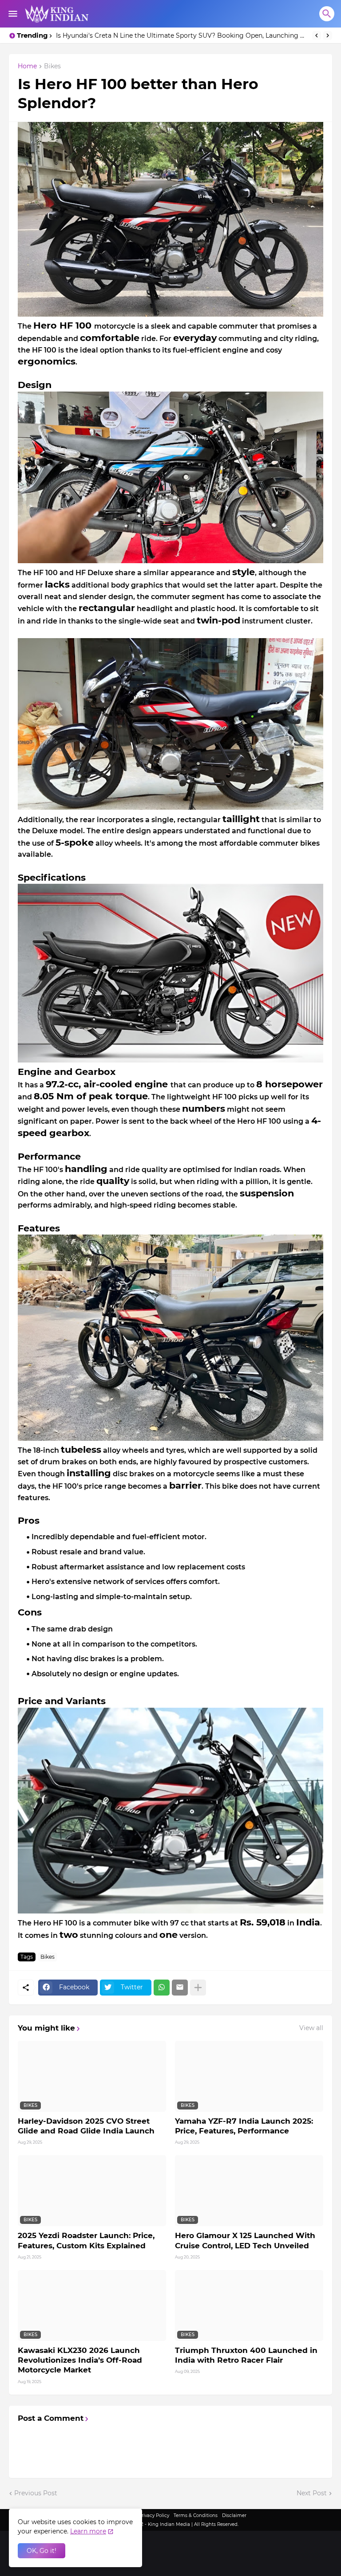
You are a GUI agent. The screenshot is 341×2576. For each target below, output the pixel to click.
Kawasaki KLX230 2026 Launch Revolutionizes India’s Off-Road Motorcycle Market (80, 2360)
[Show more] (198, 1988)
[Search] (327, 14)
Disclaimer (234, 2515)
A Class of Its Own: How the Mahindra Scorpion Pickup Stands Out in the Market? (182, 35)
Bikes (52, 67)
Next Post (312, 2493)
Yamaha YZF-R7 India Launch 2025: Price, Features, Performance (244, 2126)
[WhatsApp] (162, 1988)
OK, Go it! (42, 2551)
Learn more (88, 2531)
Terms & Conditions (196, 2515)
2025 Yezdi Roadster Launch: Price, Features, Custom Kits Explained (86, 2240)
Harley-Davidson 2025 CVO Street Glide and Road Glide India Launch (86, 2126)
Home (27, 67)
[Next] (328, 35)
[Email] (180, 1988)
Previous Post (36, 2493)
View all (311, 2028)
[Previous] (317, 35)
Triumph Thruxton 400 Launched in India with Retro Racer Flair (246, 2355)
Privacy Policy (154, 2515)
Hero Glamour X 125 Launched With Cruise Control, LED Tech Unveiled (245, 2240)
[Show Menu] (12, 14)
